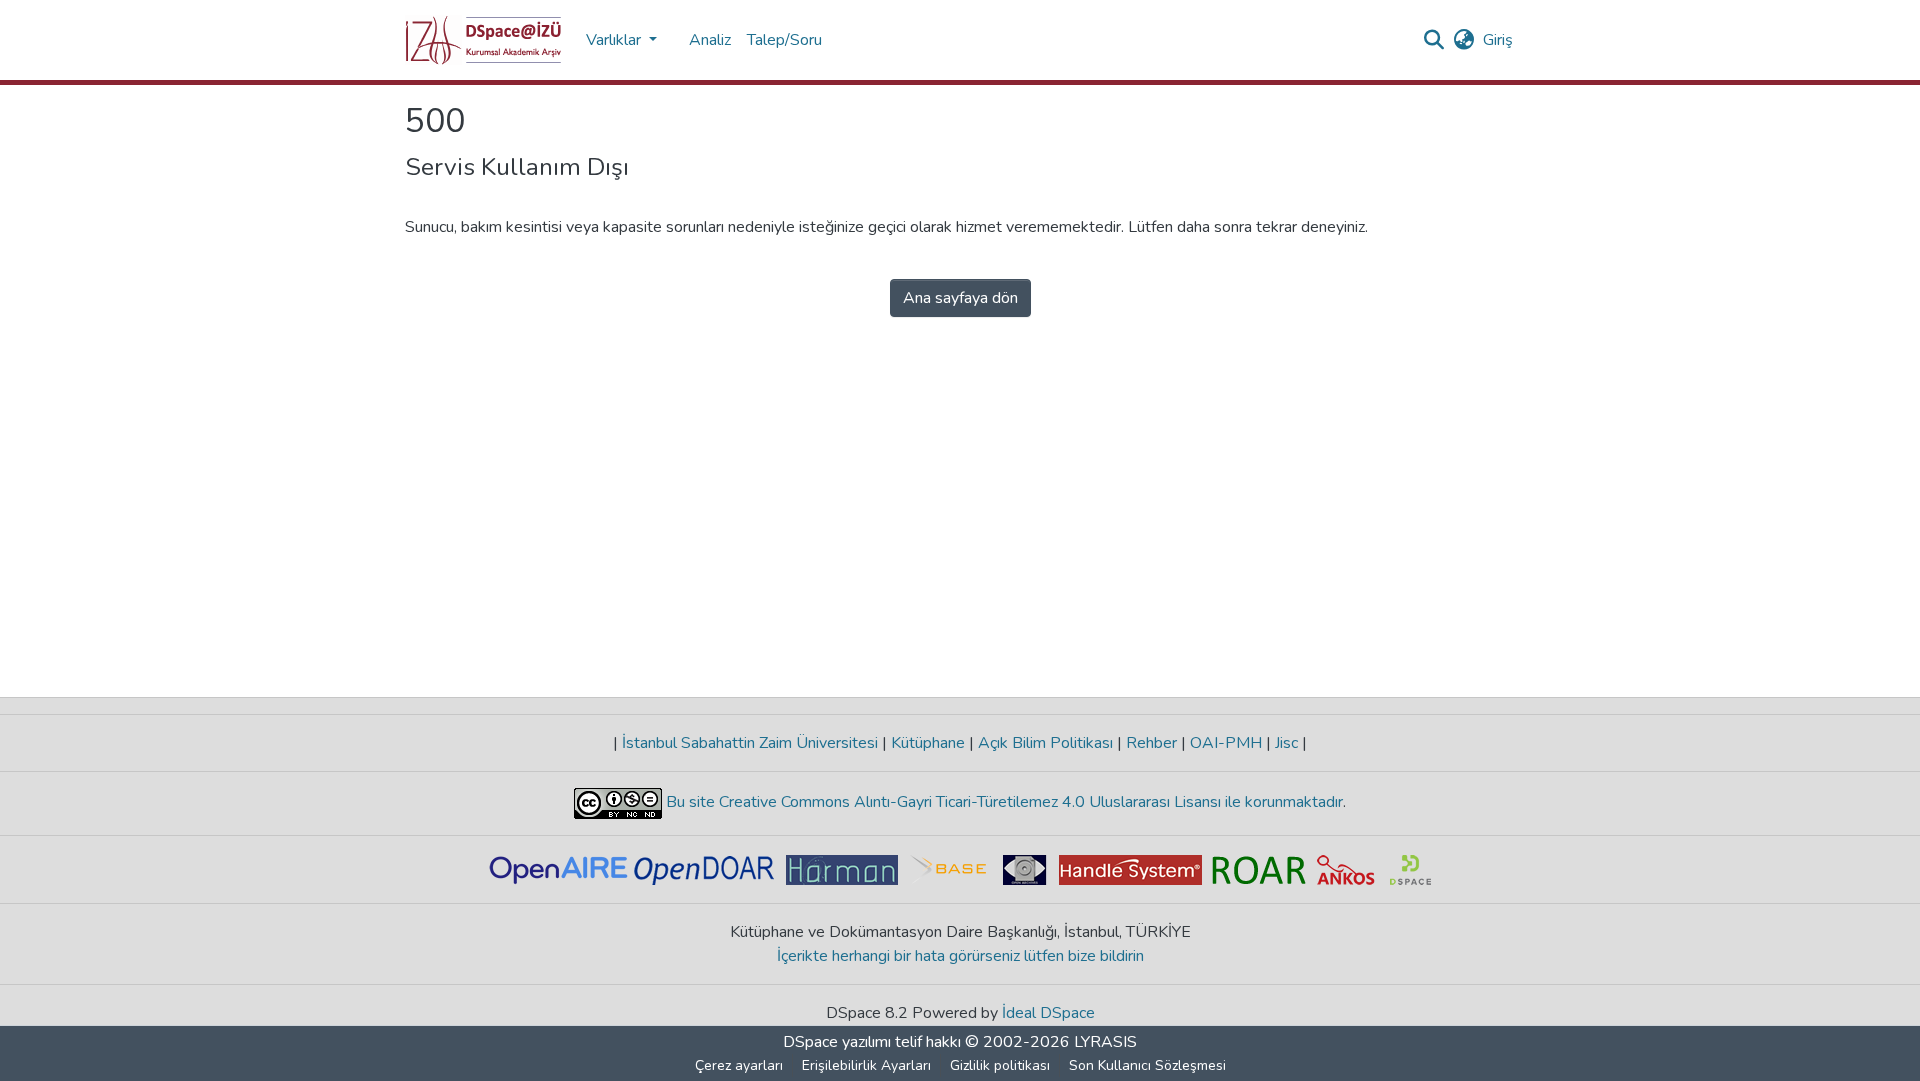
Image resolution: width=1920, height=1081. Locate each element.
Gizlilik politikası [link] (1000, 1065)
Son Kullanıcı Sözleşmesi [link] (1147, 1065)
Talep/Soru (784, 40)
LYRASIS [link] (1105, 1042)
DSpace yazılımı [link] (837, 1042)
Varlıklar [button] (615, 40)
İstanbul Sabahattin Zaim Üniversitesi (750, 743)
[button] (483, 40)
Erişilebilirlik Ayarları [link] (866, 1065)
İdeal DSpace (1048, 1013)
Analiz (710, 40)
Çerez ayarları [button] (739, 1065)
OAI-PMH (1226, 743)
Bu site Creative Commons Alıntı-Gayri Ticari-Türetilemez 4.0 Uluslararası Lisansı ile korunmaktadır (1002, 802)
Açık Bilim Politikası (1045, 743)
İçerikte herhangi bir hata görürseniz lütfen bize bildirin (960, 956)
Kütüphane (928, 743)
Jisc (1286, 743)
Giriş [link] (1499, 40)
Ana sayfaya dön (960, 298)
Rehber (1151, 743)
